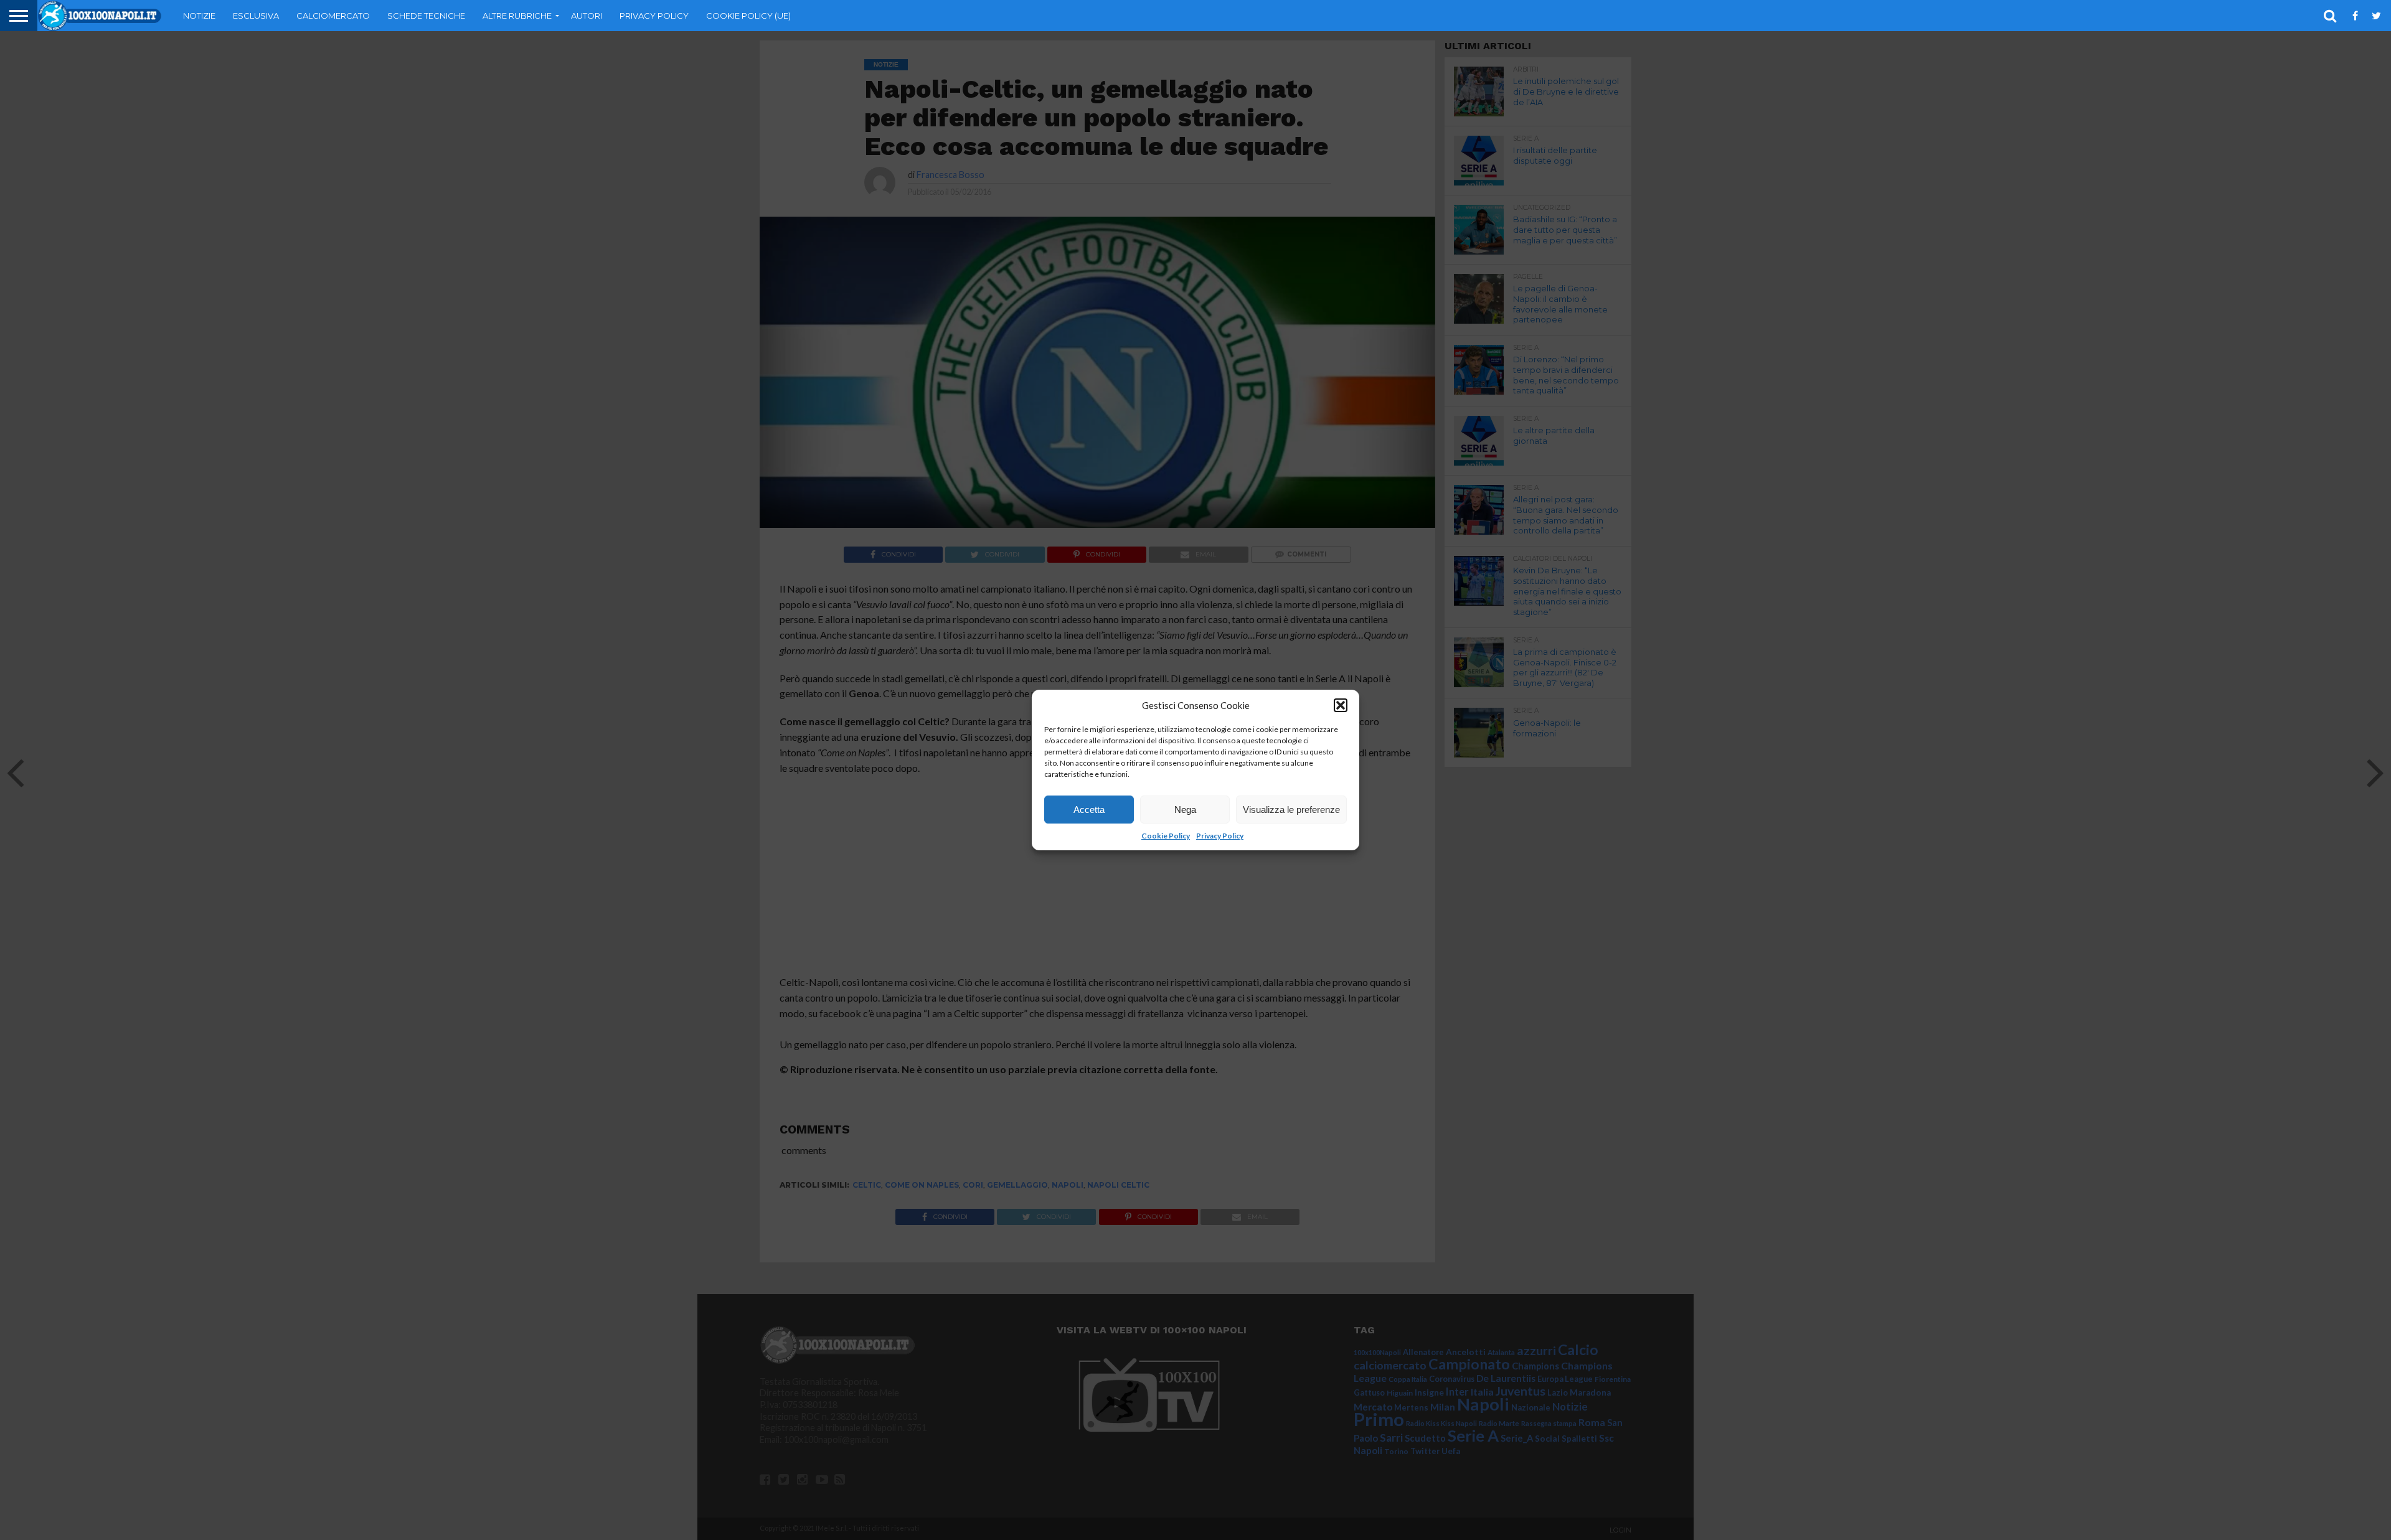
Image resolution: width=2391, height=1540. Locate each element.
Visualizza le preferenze (1291, 810)
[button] (1341, 705)
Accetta (1089, 810)
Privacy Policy (1220, 836)
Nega (1185, 810)
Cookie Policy (1166, 836)
